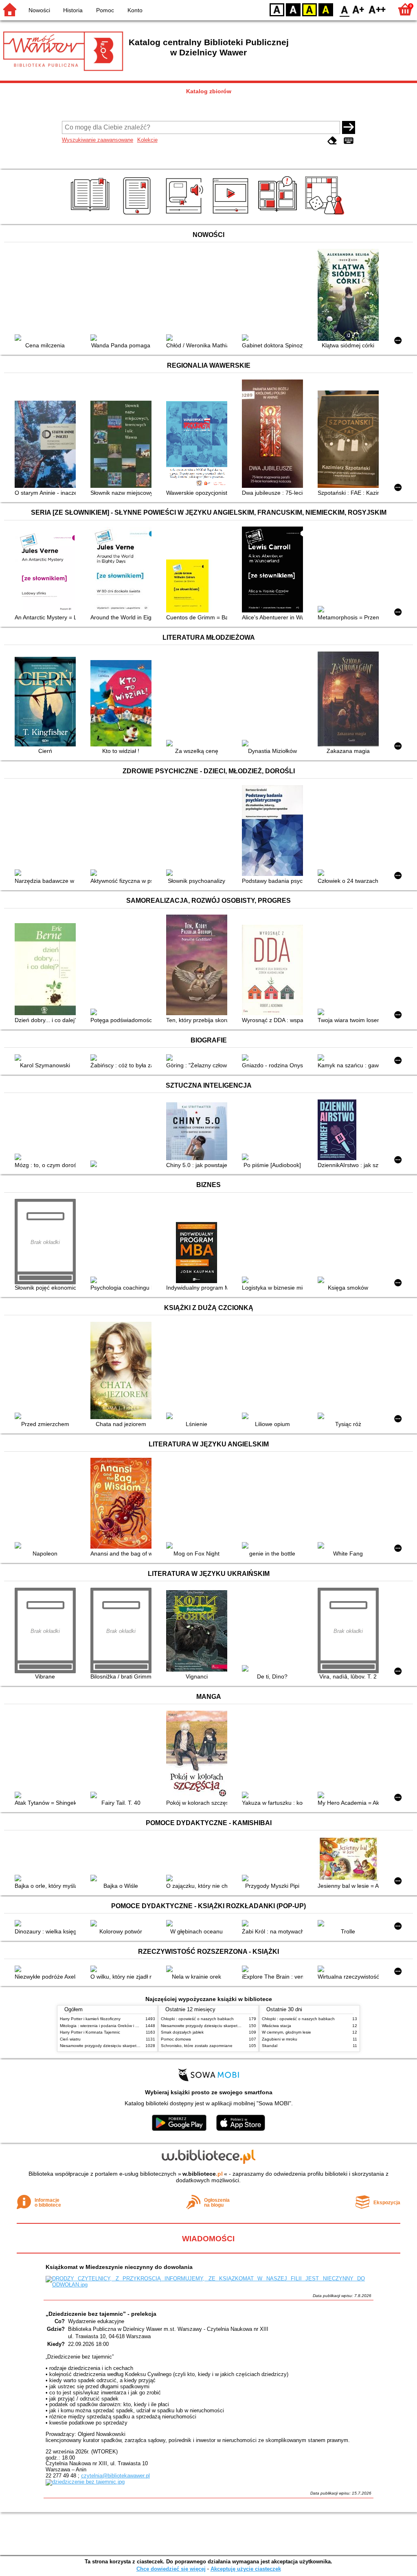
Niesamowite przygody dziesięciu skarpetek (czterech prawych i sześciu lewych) (134, 2046)
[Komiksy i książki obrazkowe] (279, 215)
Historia (73, 10)
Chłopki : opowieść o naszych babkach (197, 2019)
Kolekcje (147, 140)
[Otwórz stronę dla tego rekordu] (47, 338)
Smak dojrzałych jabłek (182, 2032)
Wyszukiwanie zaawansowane (98, 140)
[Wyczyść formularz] (332, 141)
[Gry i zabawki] (326, 215)
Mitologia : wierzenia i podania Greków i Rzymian (105, 2026)
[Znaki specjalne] (349, 141)
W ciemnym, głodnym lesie (286, 2032)
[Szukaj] (349, 127)
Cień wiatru (70, 2039)
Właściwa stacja (277, 2026)
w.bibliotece (203, 2174)
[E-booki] (138, 215)
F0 (345, 9)
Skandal (270, 2046)
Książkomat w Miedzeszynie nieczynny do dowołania (119, 2267)
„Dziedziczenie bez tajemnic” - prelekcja (101, 2314)
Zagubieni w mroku (280, 2039)
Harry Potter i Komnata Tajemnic (90, 2032)
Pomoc (105, 10)
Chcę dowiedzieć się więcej (171, 2569)
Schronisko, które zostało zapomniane (197, 2046)
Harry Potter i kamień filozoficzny (90, 2019)
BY (326, 9)
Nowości (39, 10)
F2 (377, 9)
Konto (135, 10)
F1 (359, 9)
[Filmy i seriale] (232, 215)
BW (293, 9)
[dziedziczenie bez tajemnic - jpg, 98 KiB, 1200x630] (85, 2482)
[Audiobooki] (185, 215)
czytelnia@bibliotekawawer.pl (115, 2476)
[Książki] (91, 215)
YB (309, 9)
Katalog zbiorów (209, 91)
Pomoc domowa (176, 2039)
